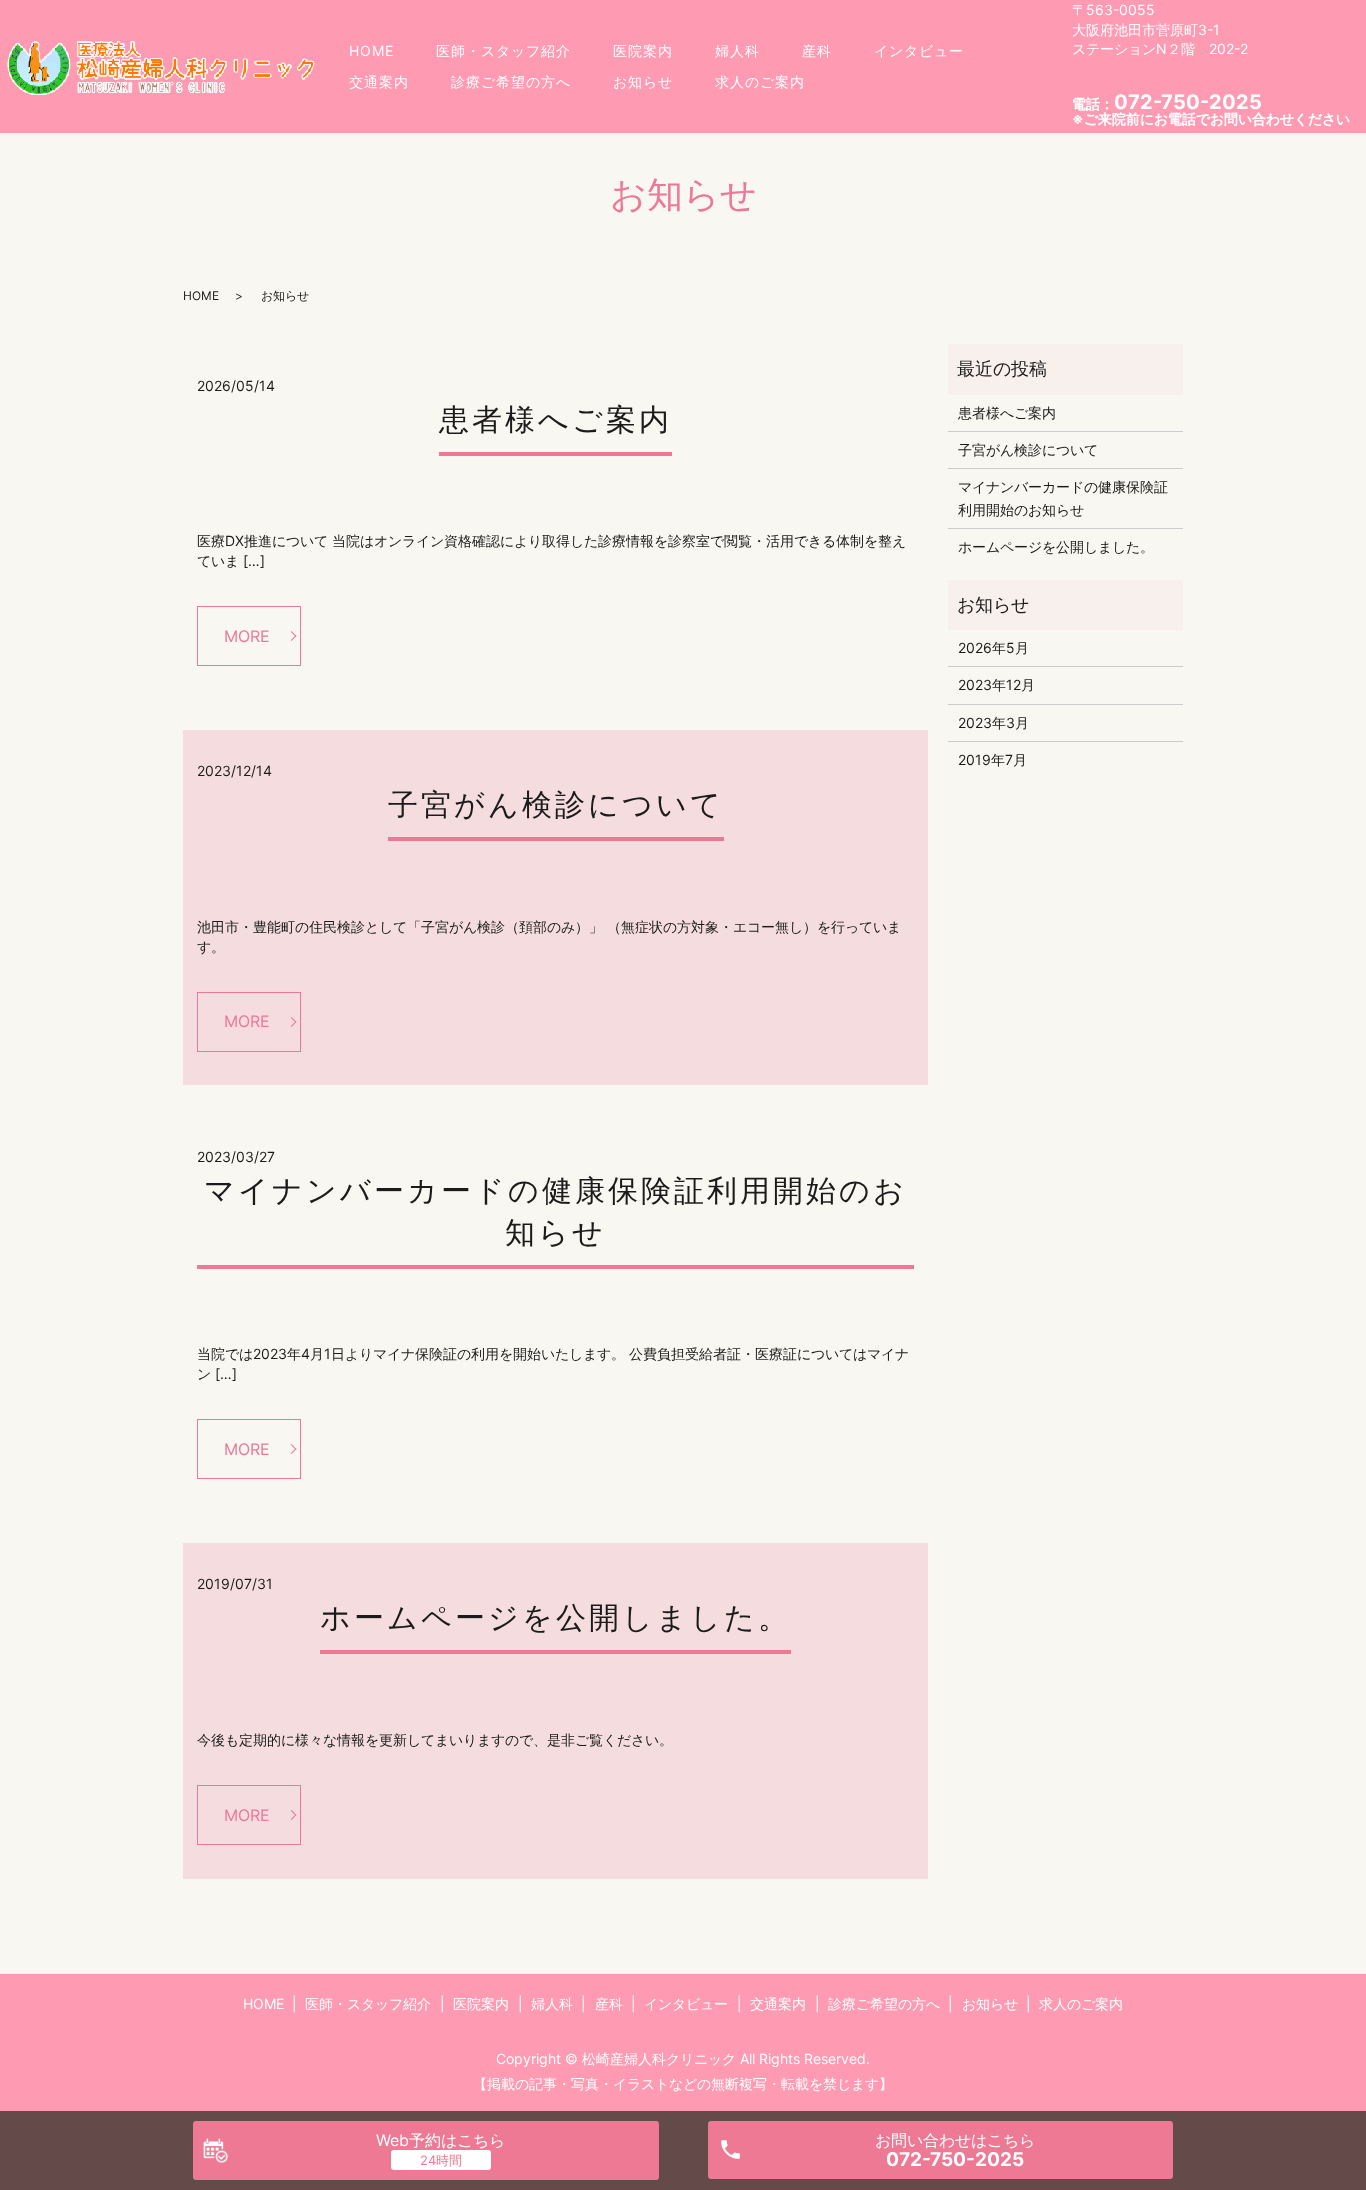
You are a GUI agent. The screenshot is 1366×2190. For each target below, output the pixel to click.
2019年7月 (992, 759)
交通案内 (379, 81)
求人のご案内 (760, 81)
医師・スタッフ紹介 (503, 50)
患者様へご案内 (555, 419)
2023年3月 (993, 722)
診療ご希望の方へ (511, 81)
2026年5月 (993, 647)
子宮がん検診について (556, 804)
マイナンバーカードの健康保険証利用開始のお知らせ (1063, 497)
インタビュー (919, 50)
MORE (247, 636)
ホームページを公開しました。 (555, 1617)
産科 (817, 50)
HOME (371, 50)
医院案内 (643, 50)
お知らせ (643, 81)
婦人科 (737, 50)
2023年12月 (996, 684)
